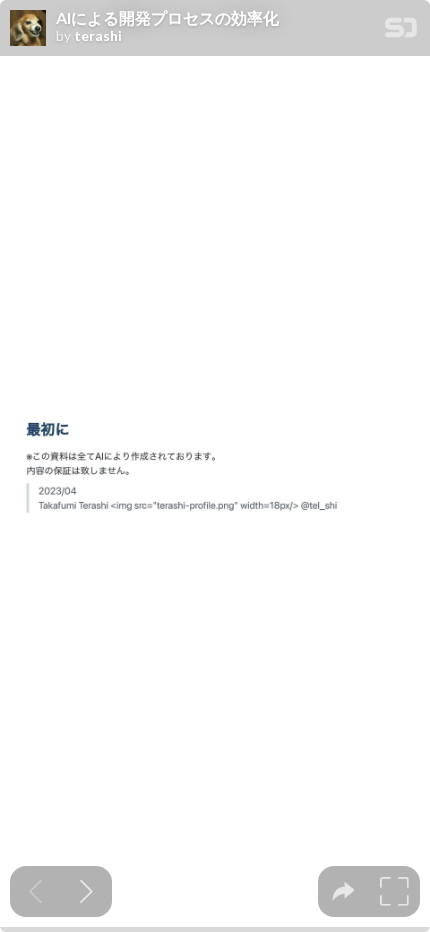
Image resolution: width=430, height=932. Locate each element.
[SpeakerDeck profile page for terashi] (28, 29)
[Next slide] (86, 891)
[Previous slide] (35, 891)
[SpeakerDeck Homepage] (401, 31)
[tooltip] (343, 891)
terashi (98, 36)
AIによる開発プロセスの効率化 (167, 18)
